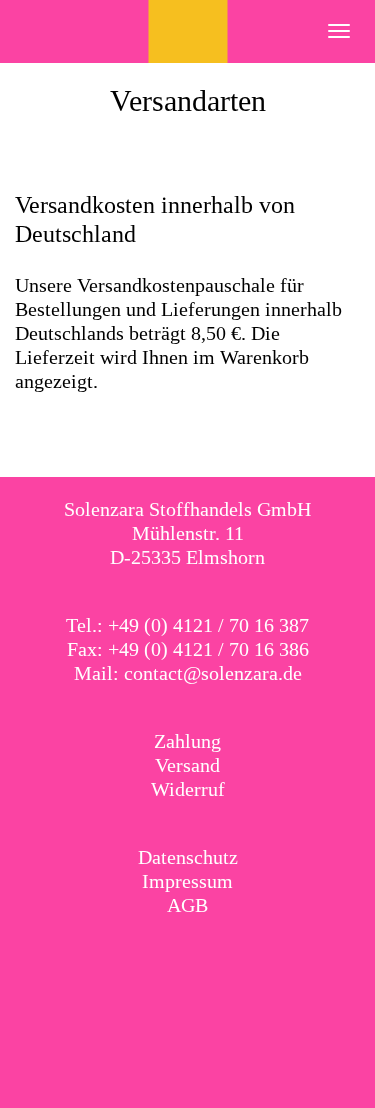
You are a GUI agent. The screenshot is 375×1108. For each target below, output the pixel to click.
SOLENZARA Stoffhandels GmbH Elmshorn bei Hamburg (187, 31)
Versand (187, 765)
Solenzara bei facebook (167, 957)
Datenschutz (188, 857)
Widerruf (188, 789)
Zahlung (187, 741)
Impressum (187, 881)
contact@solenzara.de (213, 673)
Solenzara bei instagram (208, 957)
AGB (187, 905)
